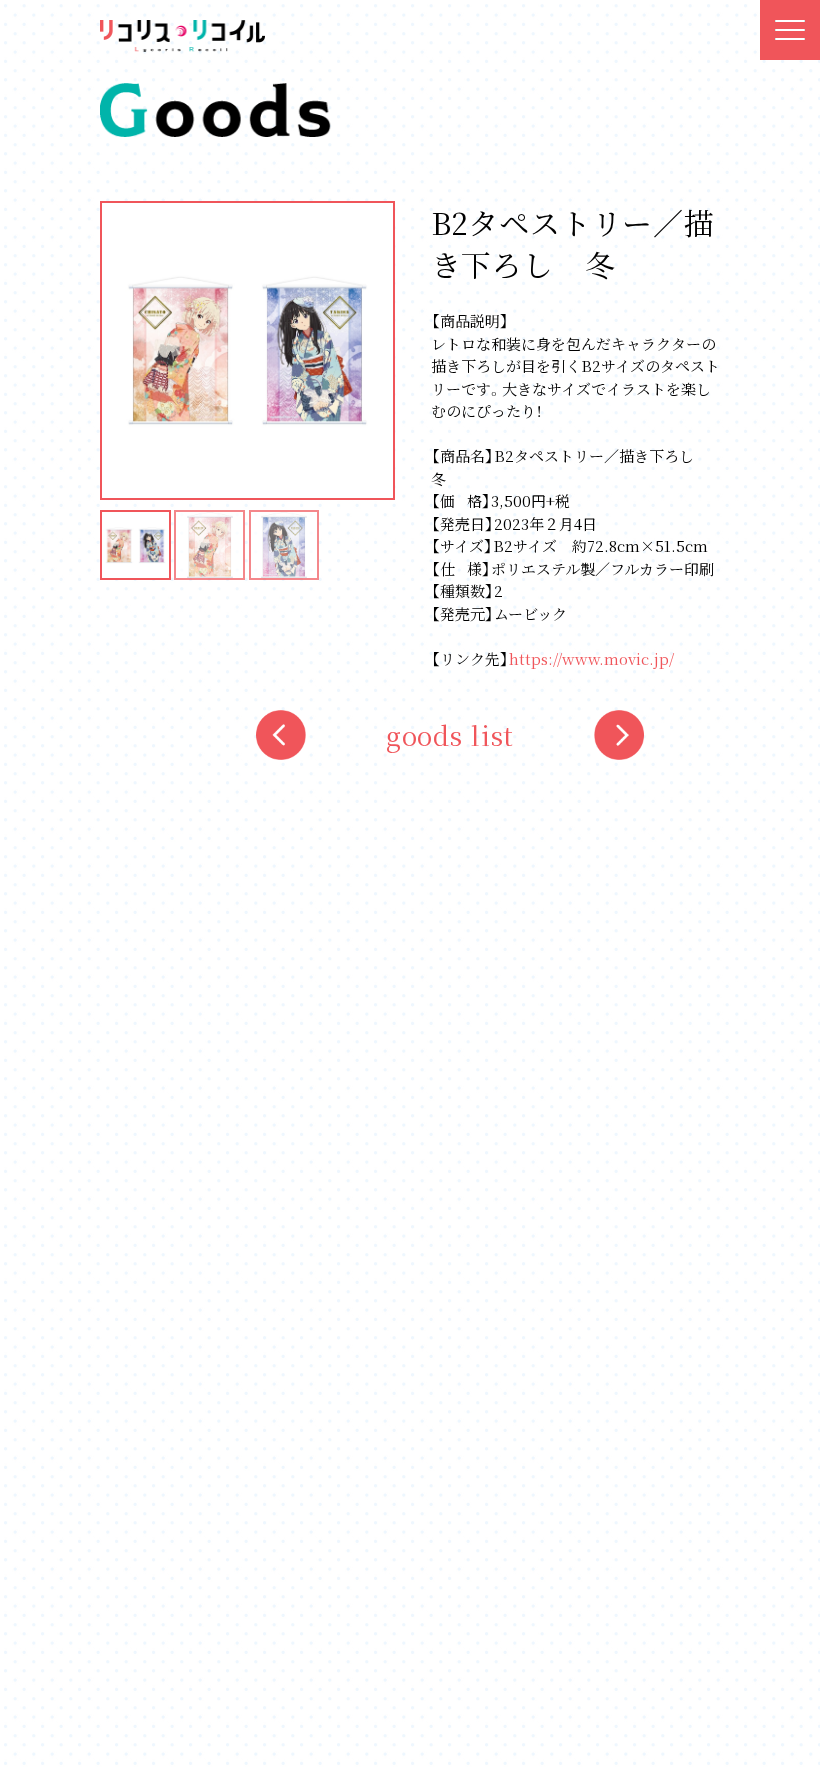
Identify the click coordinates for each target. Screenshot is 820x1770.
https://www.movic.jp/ (591, 658)
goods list (450, 734)
